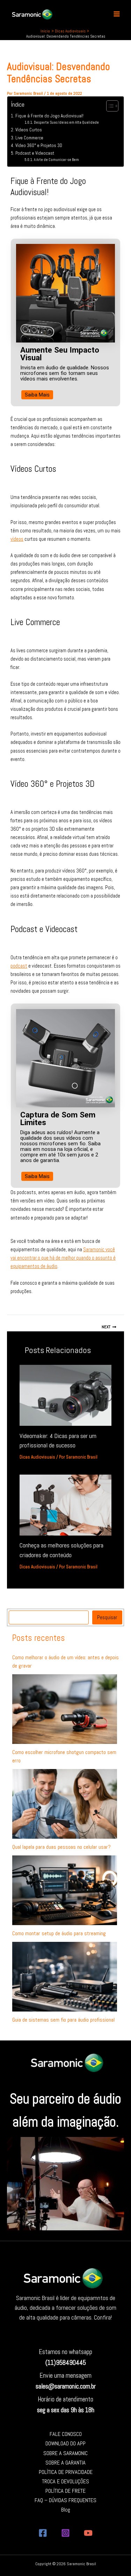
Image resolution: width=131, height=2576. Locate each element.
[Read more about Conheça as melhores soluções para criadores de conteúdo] (65, 1505)
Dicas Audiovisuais (37, 1457)
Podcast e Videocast (35, 153)
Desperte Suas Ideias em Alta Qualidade (66, 122)
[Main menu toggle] (117, 14)
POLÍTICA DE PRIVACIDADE (66, 2472)
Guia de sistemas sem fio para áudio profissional (63, 2020)
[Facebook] (43, 2533)
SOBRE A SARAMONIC (65, 2453)
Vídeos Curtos (29, 130)
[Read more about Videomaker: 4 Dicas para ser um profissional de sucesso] (65, 1395)
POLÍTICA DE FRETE (65, 2491)
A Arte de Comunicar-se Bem (56, 160)
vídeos (17, 539)
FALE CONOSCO (66, 2434)
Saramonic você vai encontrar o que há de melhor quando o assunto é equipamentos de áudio (63, 1258)
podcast (19, 966)
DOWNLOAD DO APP (65, 2443)
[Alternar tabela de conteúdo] (109, 106)
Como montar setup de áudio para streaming (59, 1933)
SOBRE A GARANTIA (65, 2463)
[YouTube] (88, 2533)
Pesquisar (107, 1617)
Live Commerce (29, 138)
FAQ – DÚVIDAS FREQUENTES (65, 2500)
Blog (66, 2510)
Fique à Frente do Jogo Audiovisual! (49, 116)
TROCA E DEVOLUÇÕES (65, 2481)
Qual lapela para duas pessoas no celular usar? (61, 1847)
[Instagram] (65, 2533)
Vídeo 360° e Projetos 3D (39, 145)
